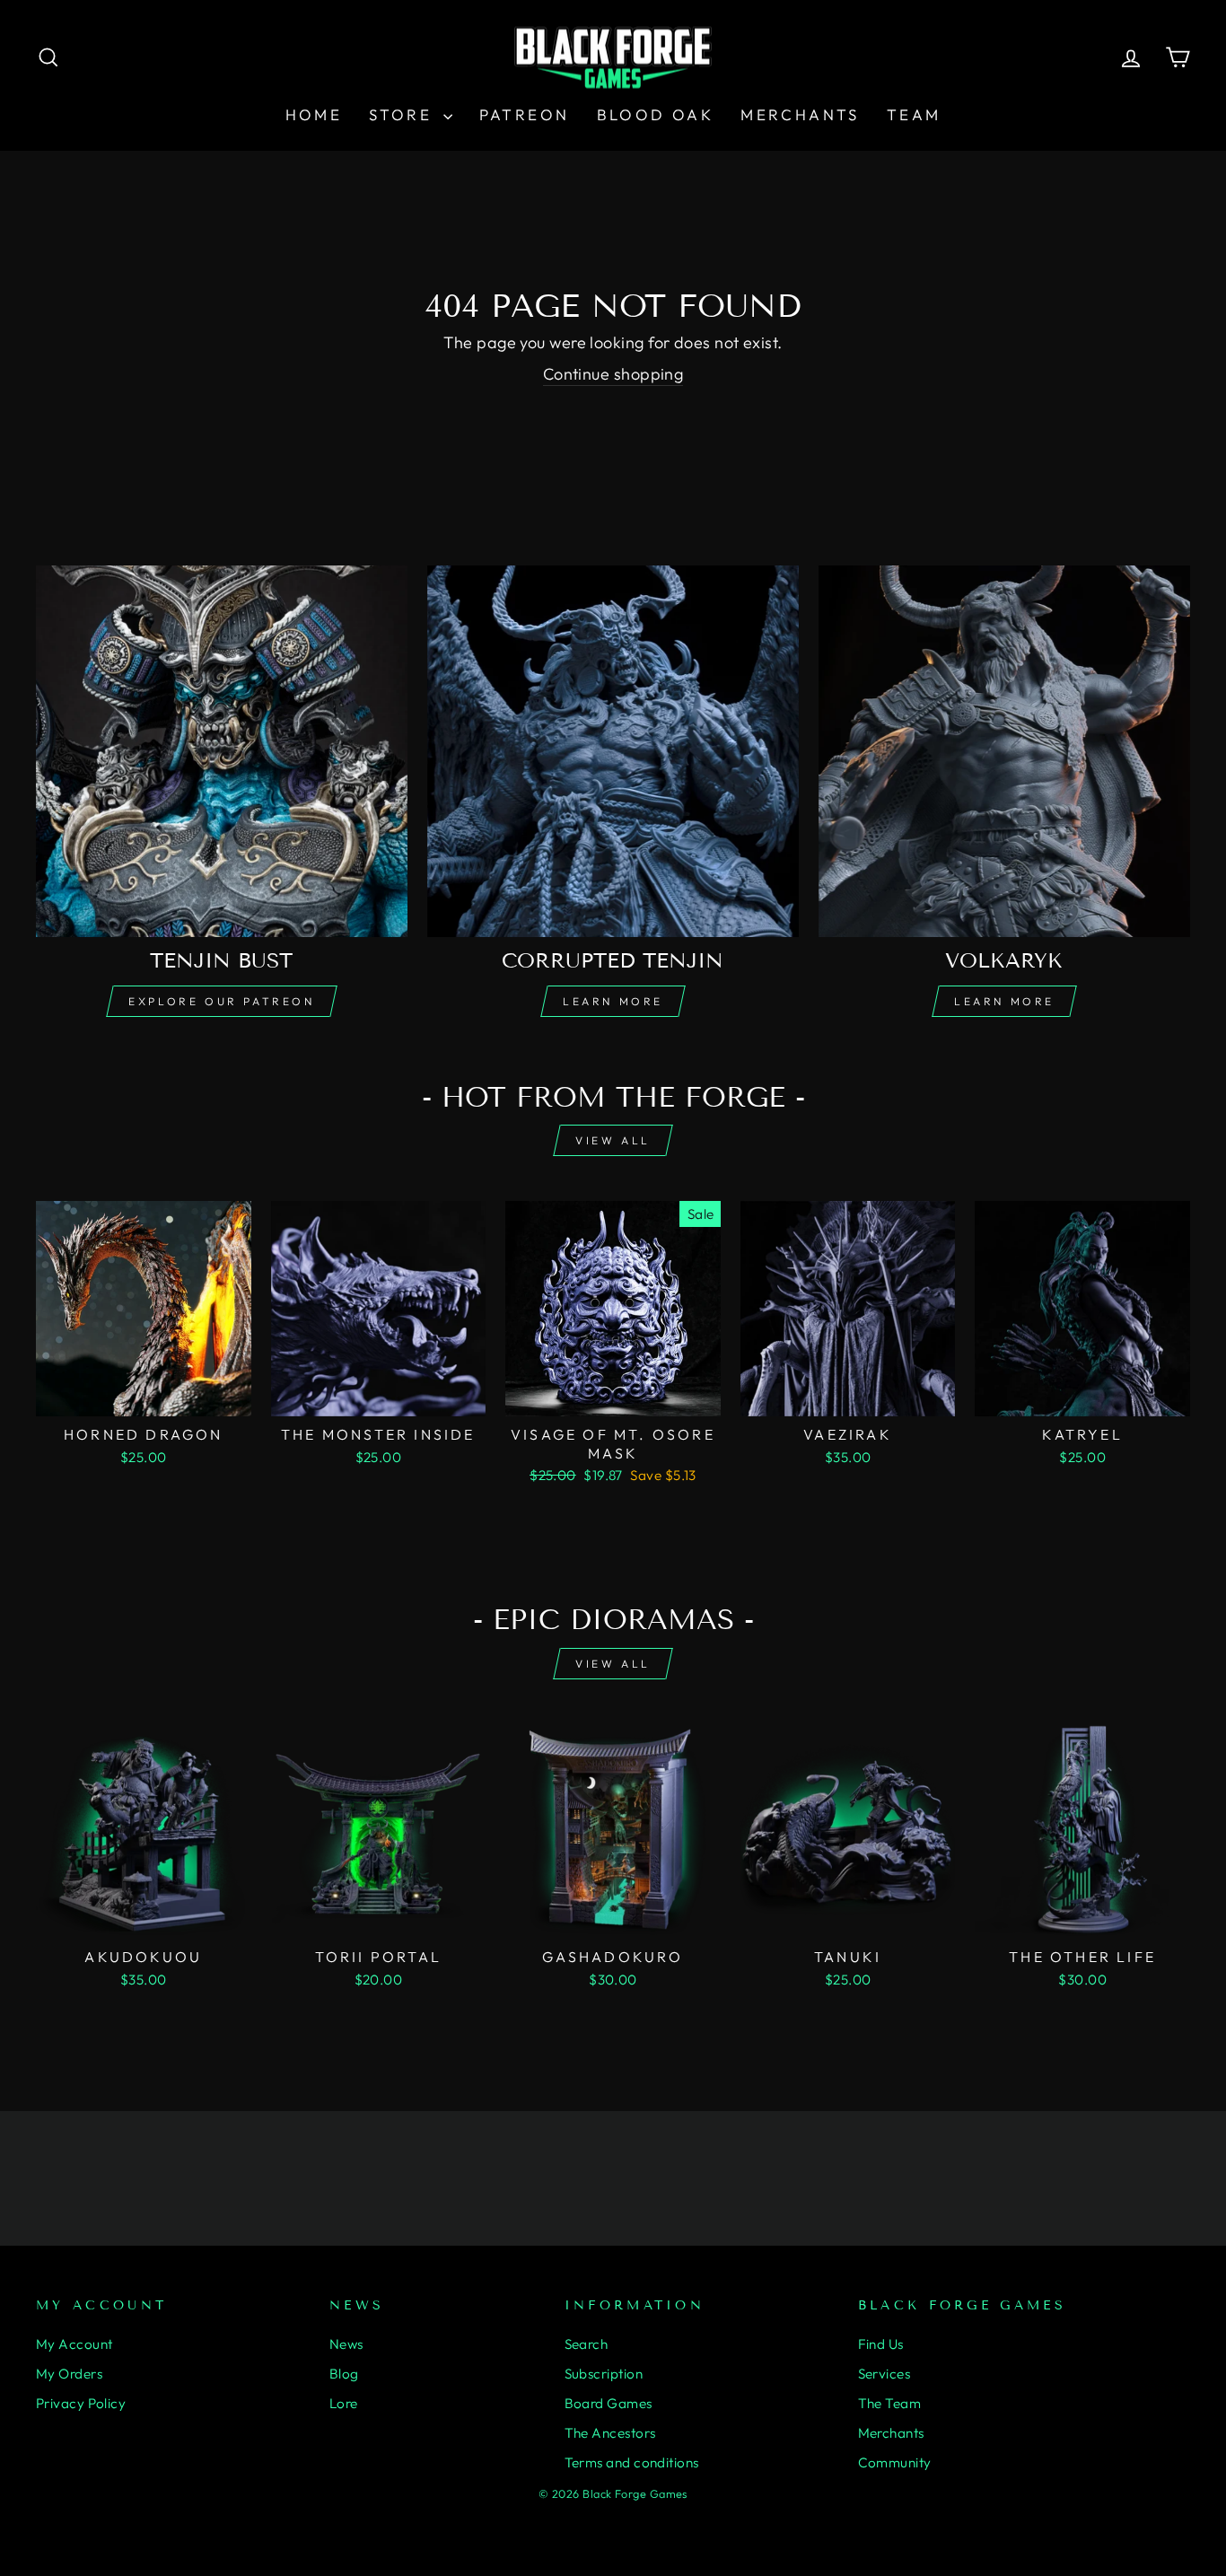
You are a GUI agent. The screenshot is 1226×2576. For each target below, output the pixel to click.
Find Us (881, 2344)
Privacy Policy (81, 2403)
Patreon (525, 114)
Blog (344, 2374)
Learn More (613, 1001)
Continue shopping (613, 374)
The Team (890, 2403)
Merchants (800, 114)
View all (613, 1140)
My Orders (69, 2374)
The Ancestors (610, 2433)
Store (403, 114)
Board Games (609, 2403)
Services (884, 2374)
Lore (344, 2403)
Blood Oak (656, 114)
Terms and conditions (632, 2462)
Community (895, 2462)
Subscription (604, 2374)
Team (914, 114)
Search (587, 2344)
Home (314, 114)
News (346, 2344)
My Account (74, 2344)
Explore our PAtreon (221, 1001)
